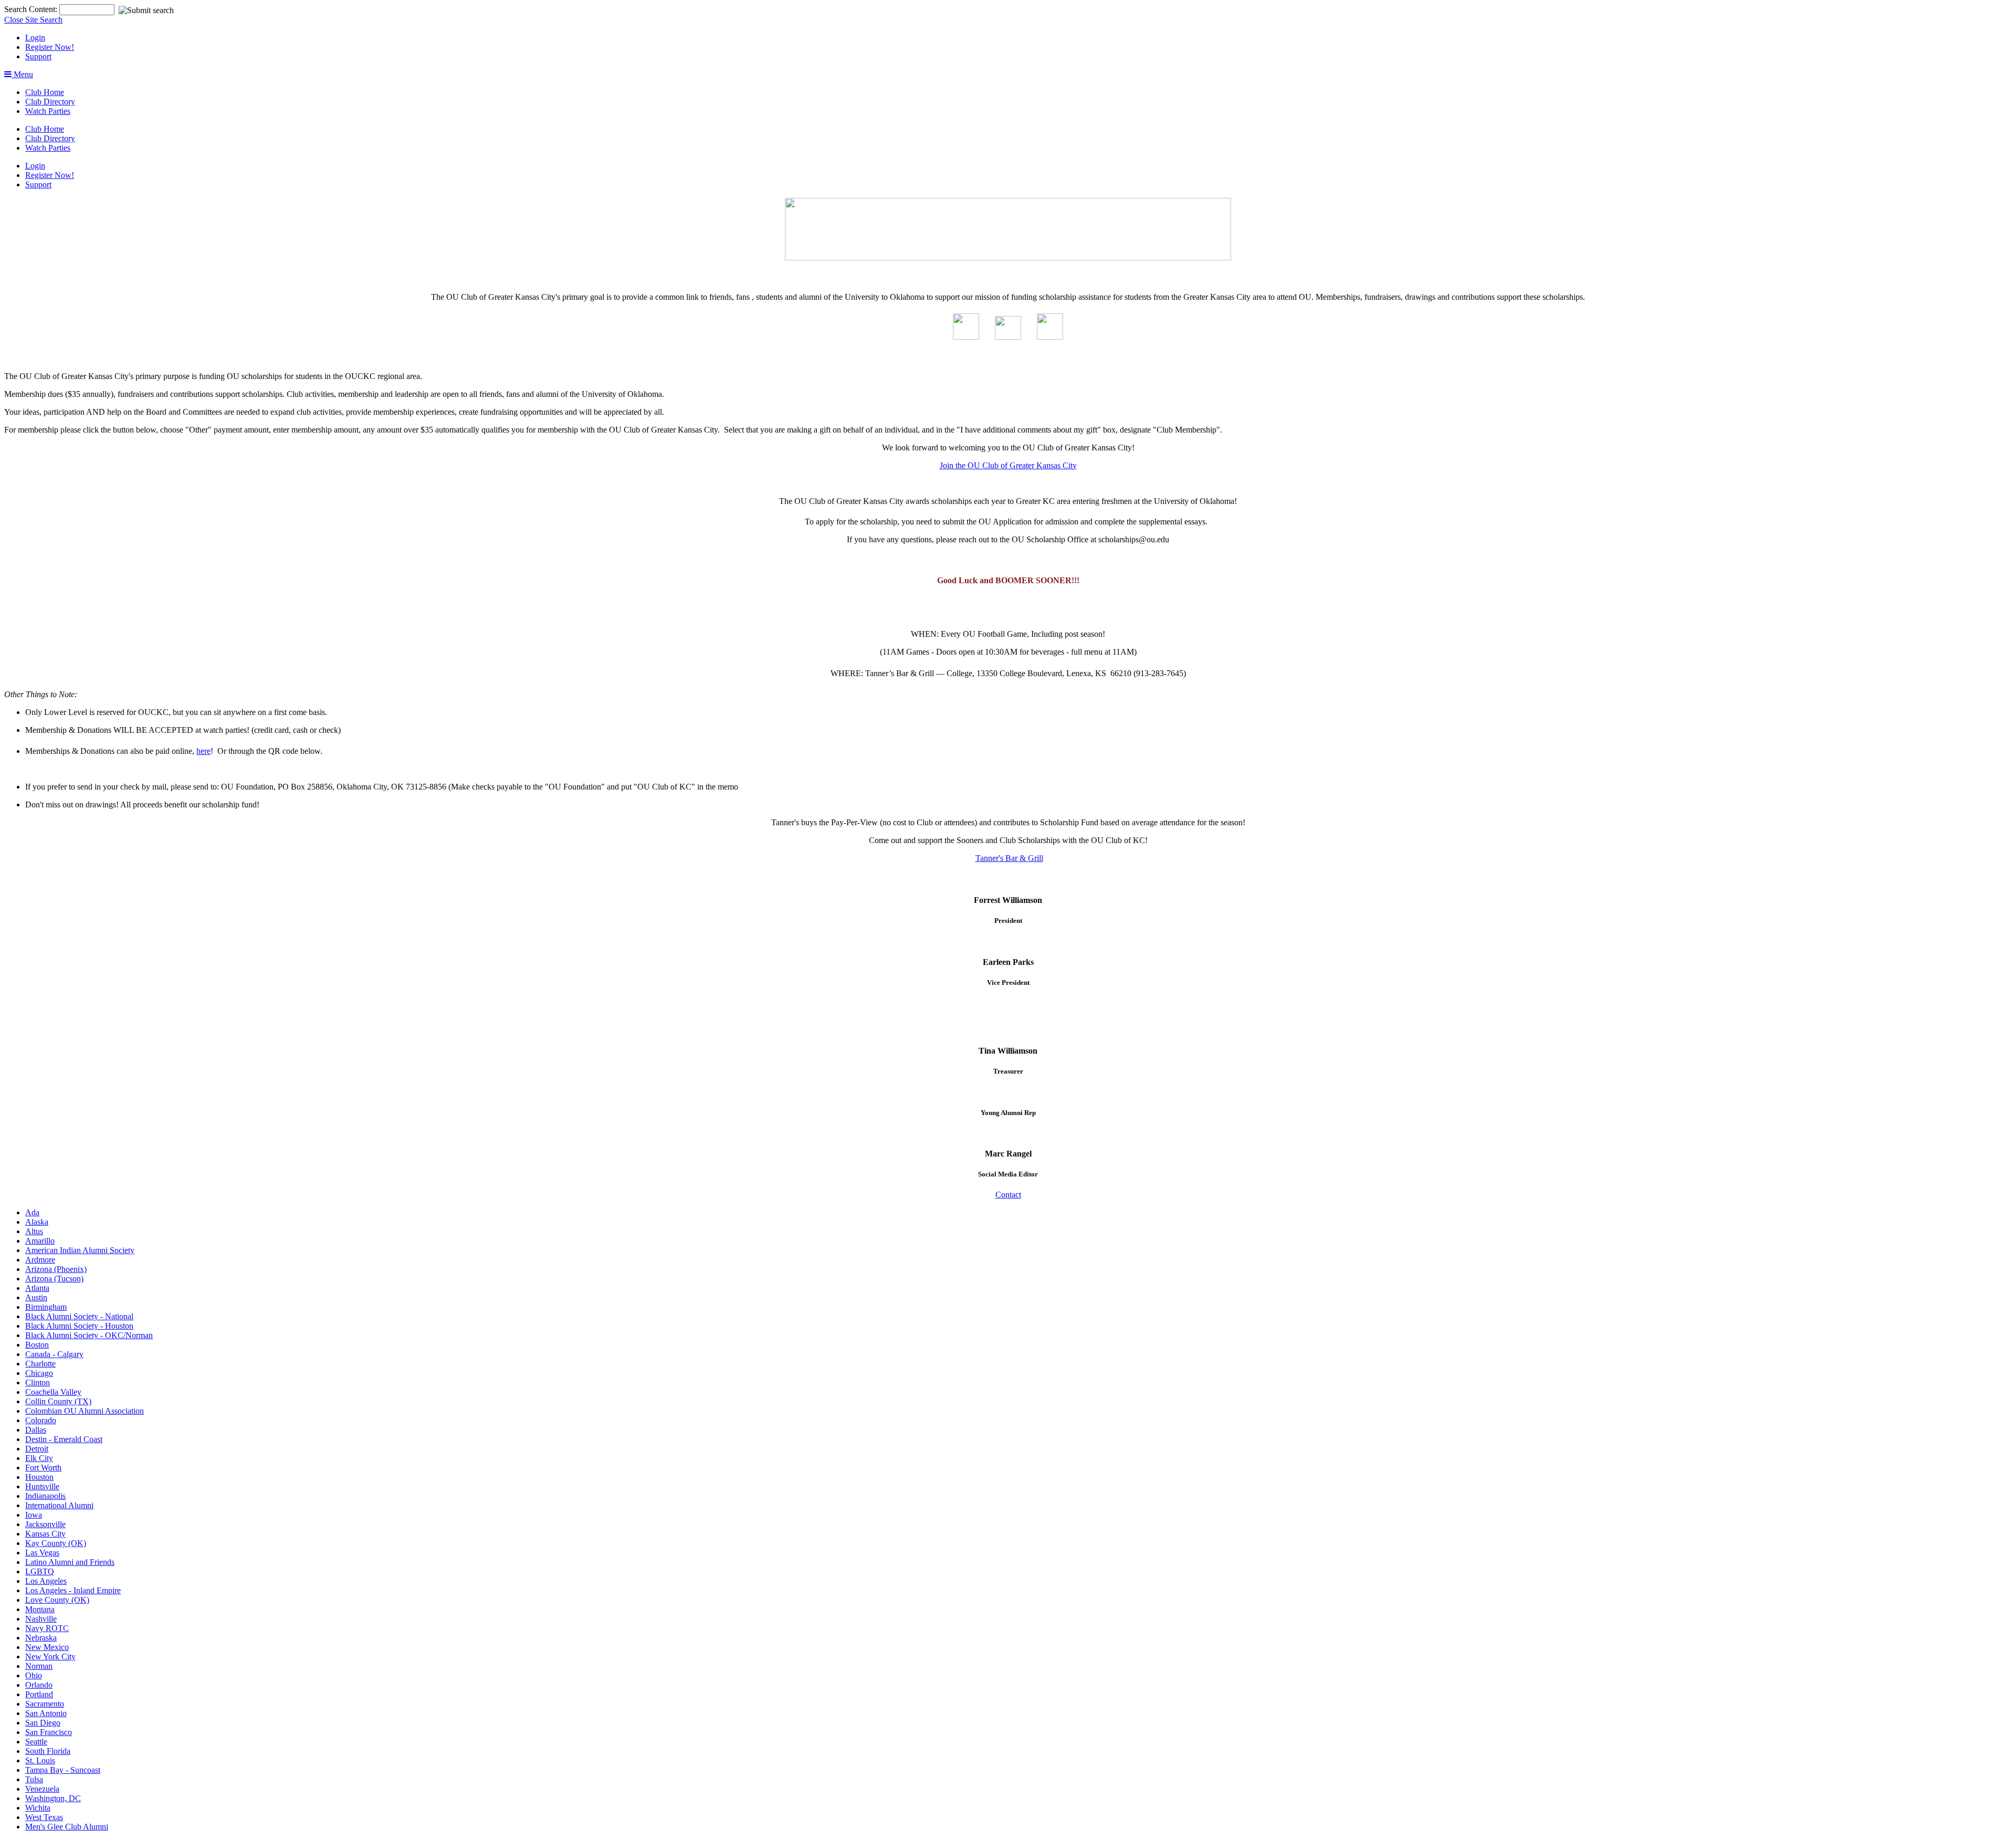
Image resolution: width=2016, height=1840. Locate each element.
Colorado (41, 1420)
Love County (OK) (57, 1600)
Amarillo (40, 1241)
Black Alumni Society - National (79, 1316)
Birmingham (46, 1307)
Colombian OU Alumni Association (85, 1411)
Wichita (38, 1808)
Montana (40, 1609)
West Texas (44, 1817)
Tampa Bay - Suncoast (63, 1770)
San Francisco (49, 1732)
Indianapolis (45, 1496)
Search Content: (32, 9)
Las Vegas (42, 1553)
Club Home (45, 92)
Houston (39, 1477)
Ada (32, 1212)
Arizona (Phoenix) (56, 1269)
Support (38, 56)
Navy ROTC (47, 1628)
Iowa (34, 1515)
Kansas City (45, 1534)
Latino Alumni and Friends (70, 1562)
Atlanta (37, 1288)
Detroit (37, 1449)
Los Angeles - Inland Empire (73, 1590)
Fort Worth (43, 1468)
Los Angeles (46, 1581)
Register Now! (50, 47)
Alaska (37, 1222)
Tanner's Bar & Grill (1009, 858)
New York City (50, 1657)
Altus (34, 1231)
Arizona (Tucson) (54, 1279)
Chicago (39, 1373)
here (203, 751)
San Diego (43, 1723)
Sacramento (45, 1704)
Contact (1008, 1195)
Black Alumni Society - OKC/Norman (89, 1335)
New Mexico (47, 1647)
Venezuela (42, 1789)
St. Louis (40, 1760)
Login (35, 38)
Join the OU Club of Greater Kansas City (1008, 465)
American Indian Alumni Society (80, 1250)
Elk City (39, 1458)
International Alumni (59, 1505)
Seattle (36, 1742)
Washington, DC (53, 1798)
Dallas (36, 1430)
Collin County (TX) (58, 1401)
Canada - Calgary (54, 1354)
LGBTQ (40, 1571)
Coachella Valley (53, 1392)
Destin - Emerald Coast (64, 1439)
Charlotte (40, 1364)
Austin (36, 1297)
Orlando (39, 1685)
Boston (37, 1345)
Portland (39, 1694)
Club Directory (50, 102)
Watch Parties (48, 111)
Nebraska (41, 1638)
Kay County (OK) (56, 1543)
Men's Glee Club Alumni (67, 1827)
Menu (22, 74)
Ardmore (40, 1260)
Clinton (38, 1382)
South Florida (48, 1751)
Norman (39, 1666)
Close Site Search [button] (33, 20)
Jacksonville (45, 1524)
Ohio (34, 1675)
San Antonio (46, 1713)
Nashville (41, 1619)
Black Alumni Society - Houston (79, 1326)
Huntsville (42, 1486)
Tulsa (34, 1779)
